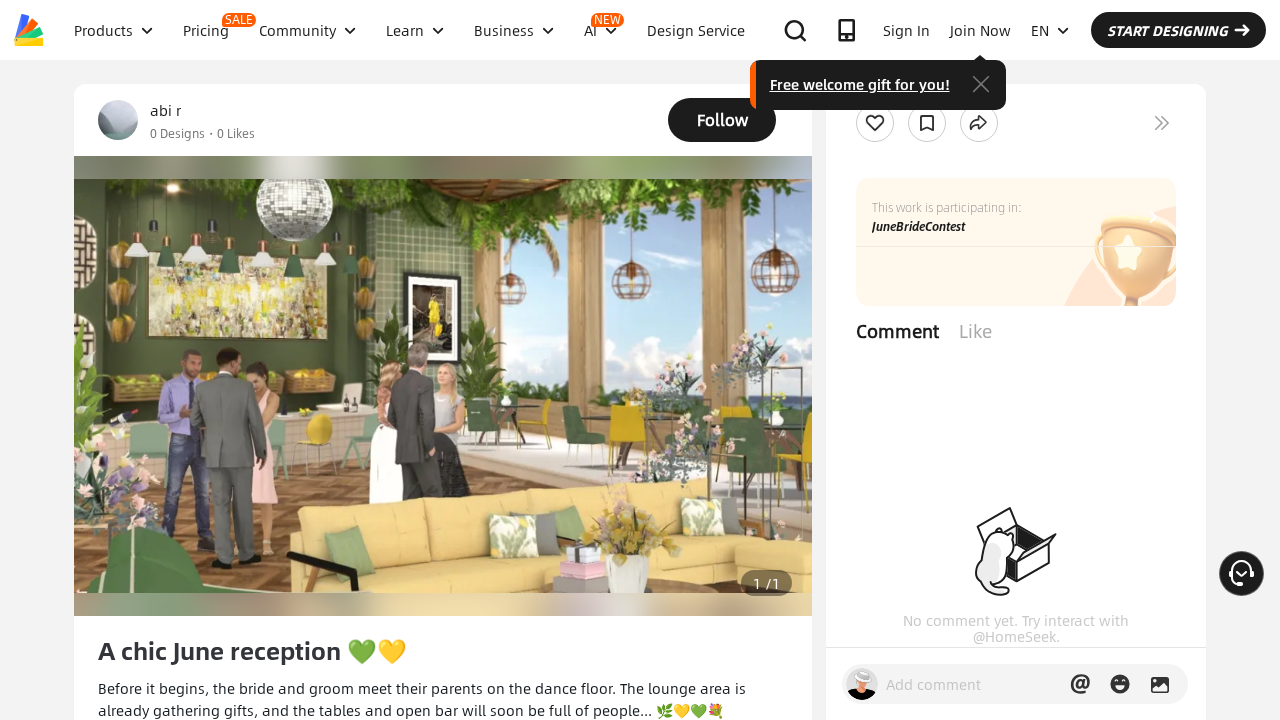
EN (1040, 30)
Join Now (980, 30)
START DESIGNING (1167, 30)
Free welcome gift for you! (860, 84)
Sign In (906, 30)
